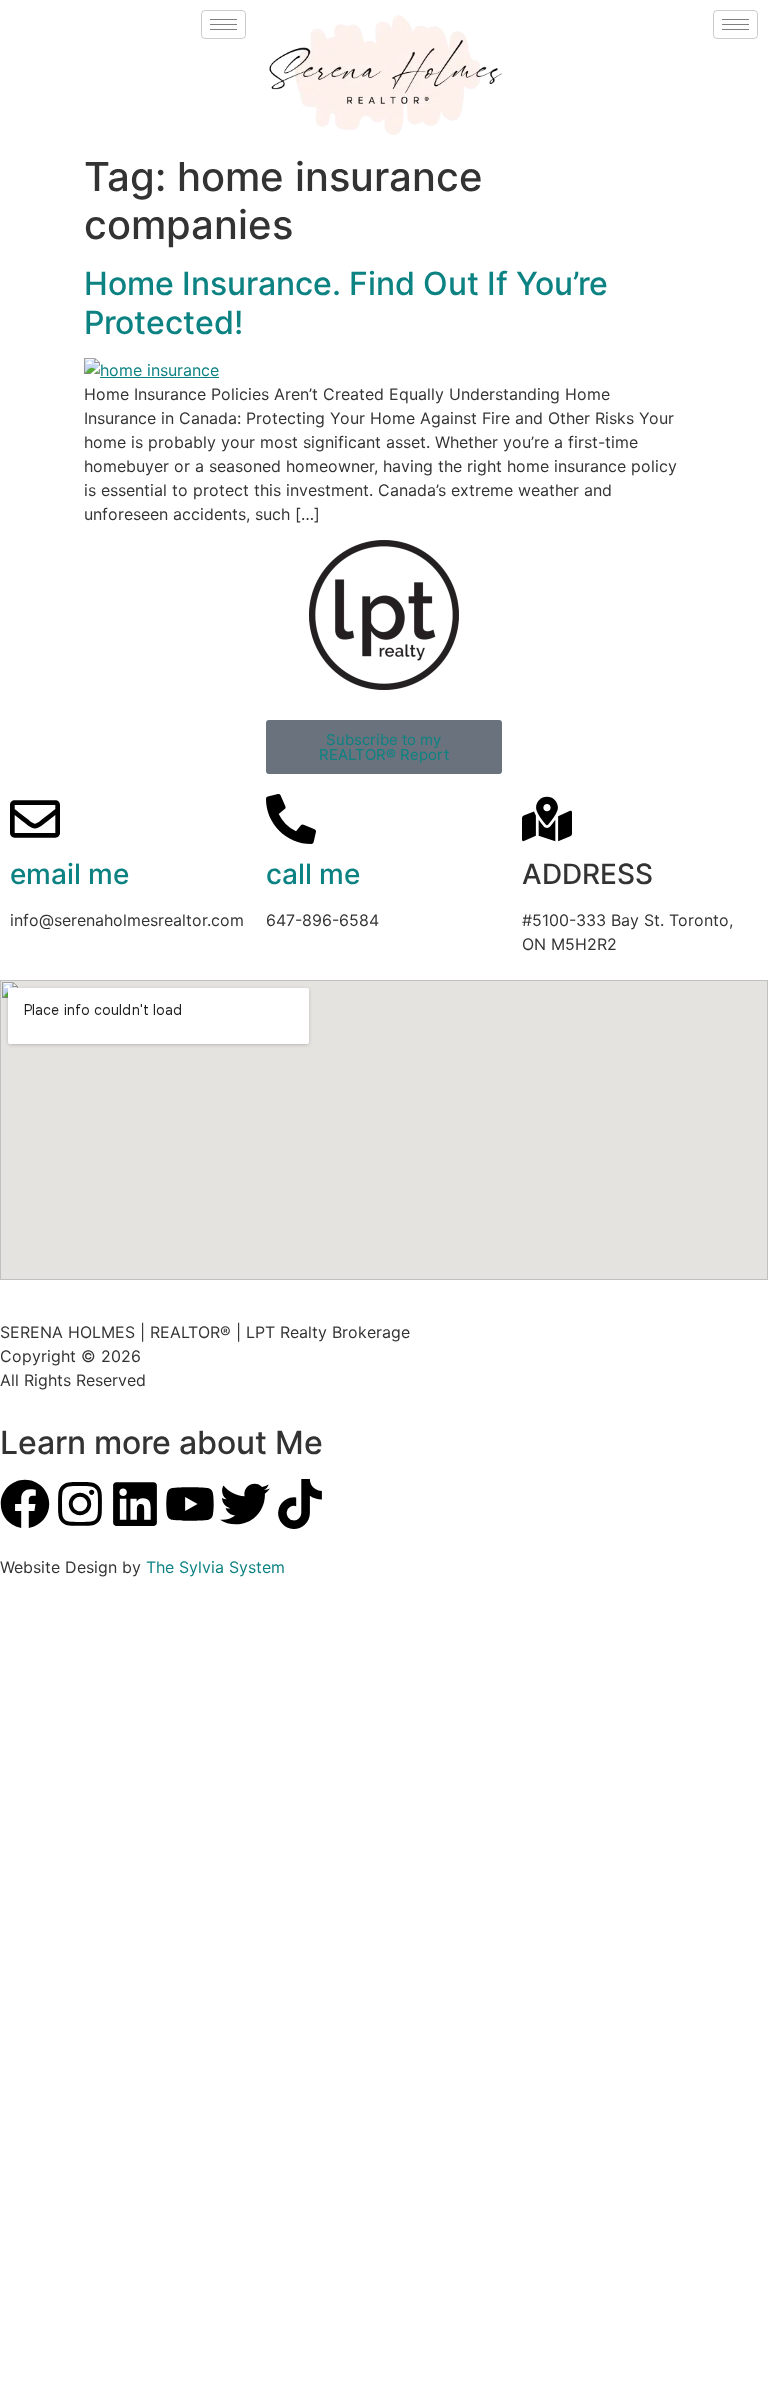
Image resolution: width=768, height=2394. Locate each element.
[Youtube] (190, 1504)
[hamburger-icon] (223, 24)
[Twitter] (245, 1504)
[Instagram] (80, 1504)
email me (69, 874)
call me (313, 874)
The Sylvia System (215, 1567)
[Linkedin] (135, 1504)
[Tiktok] (300, 1504)
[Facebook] (25, 1504)
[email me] (35, 819)
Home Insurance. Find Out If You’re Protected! (346, 302)
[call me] (291, 819)
